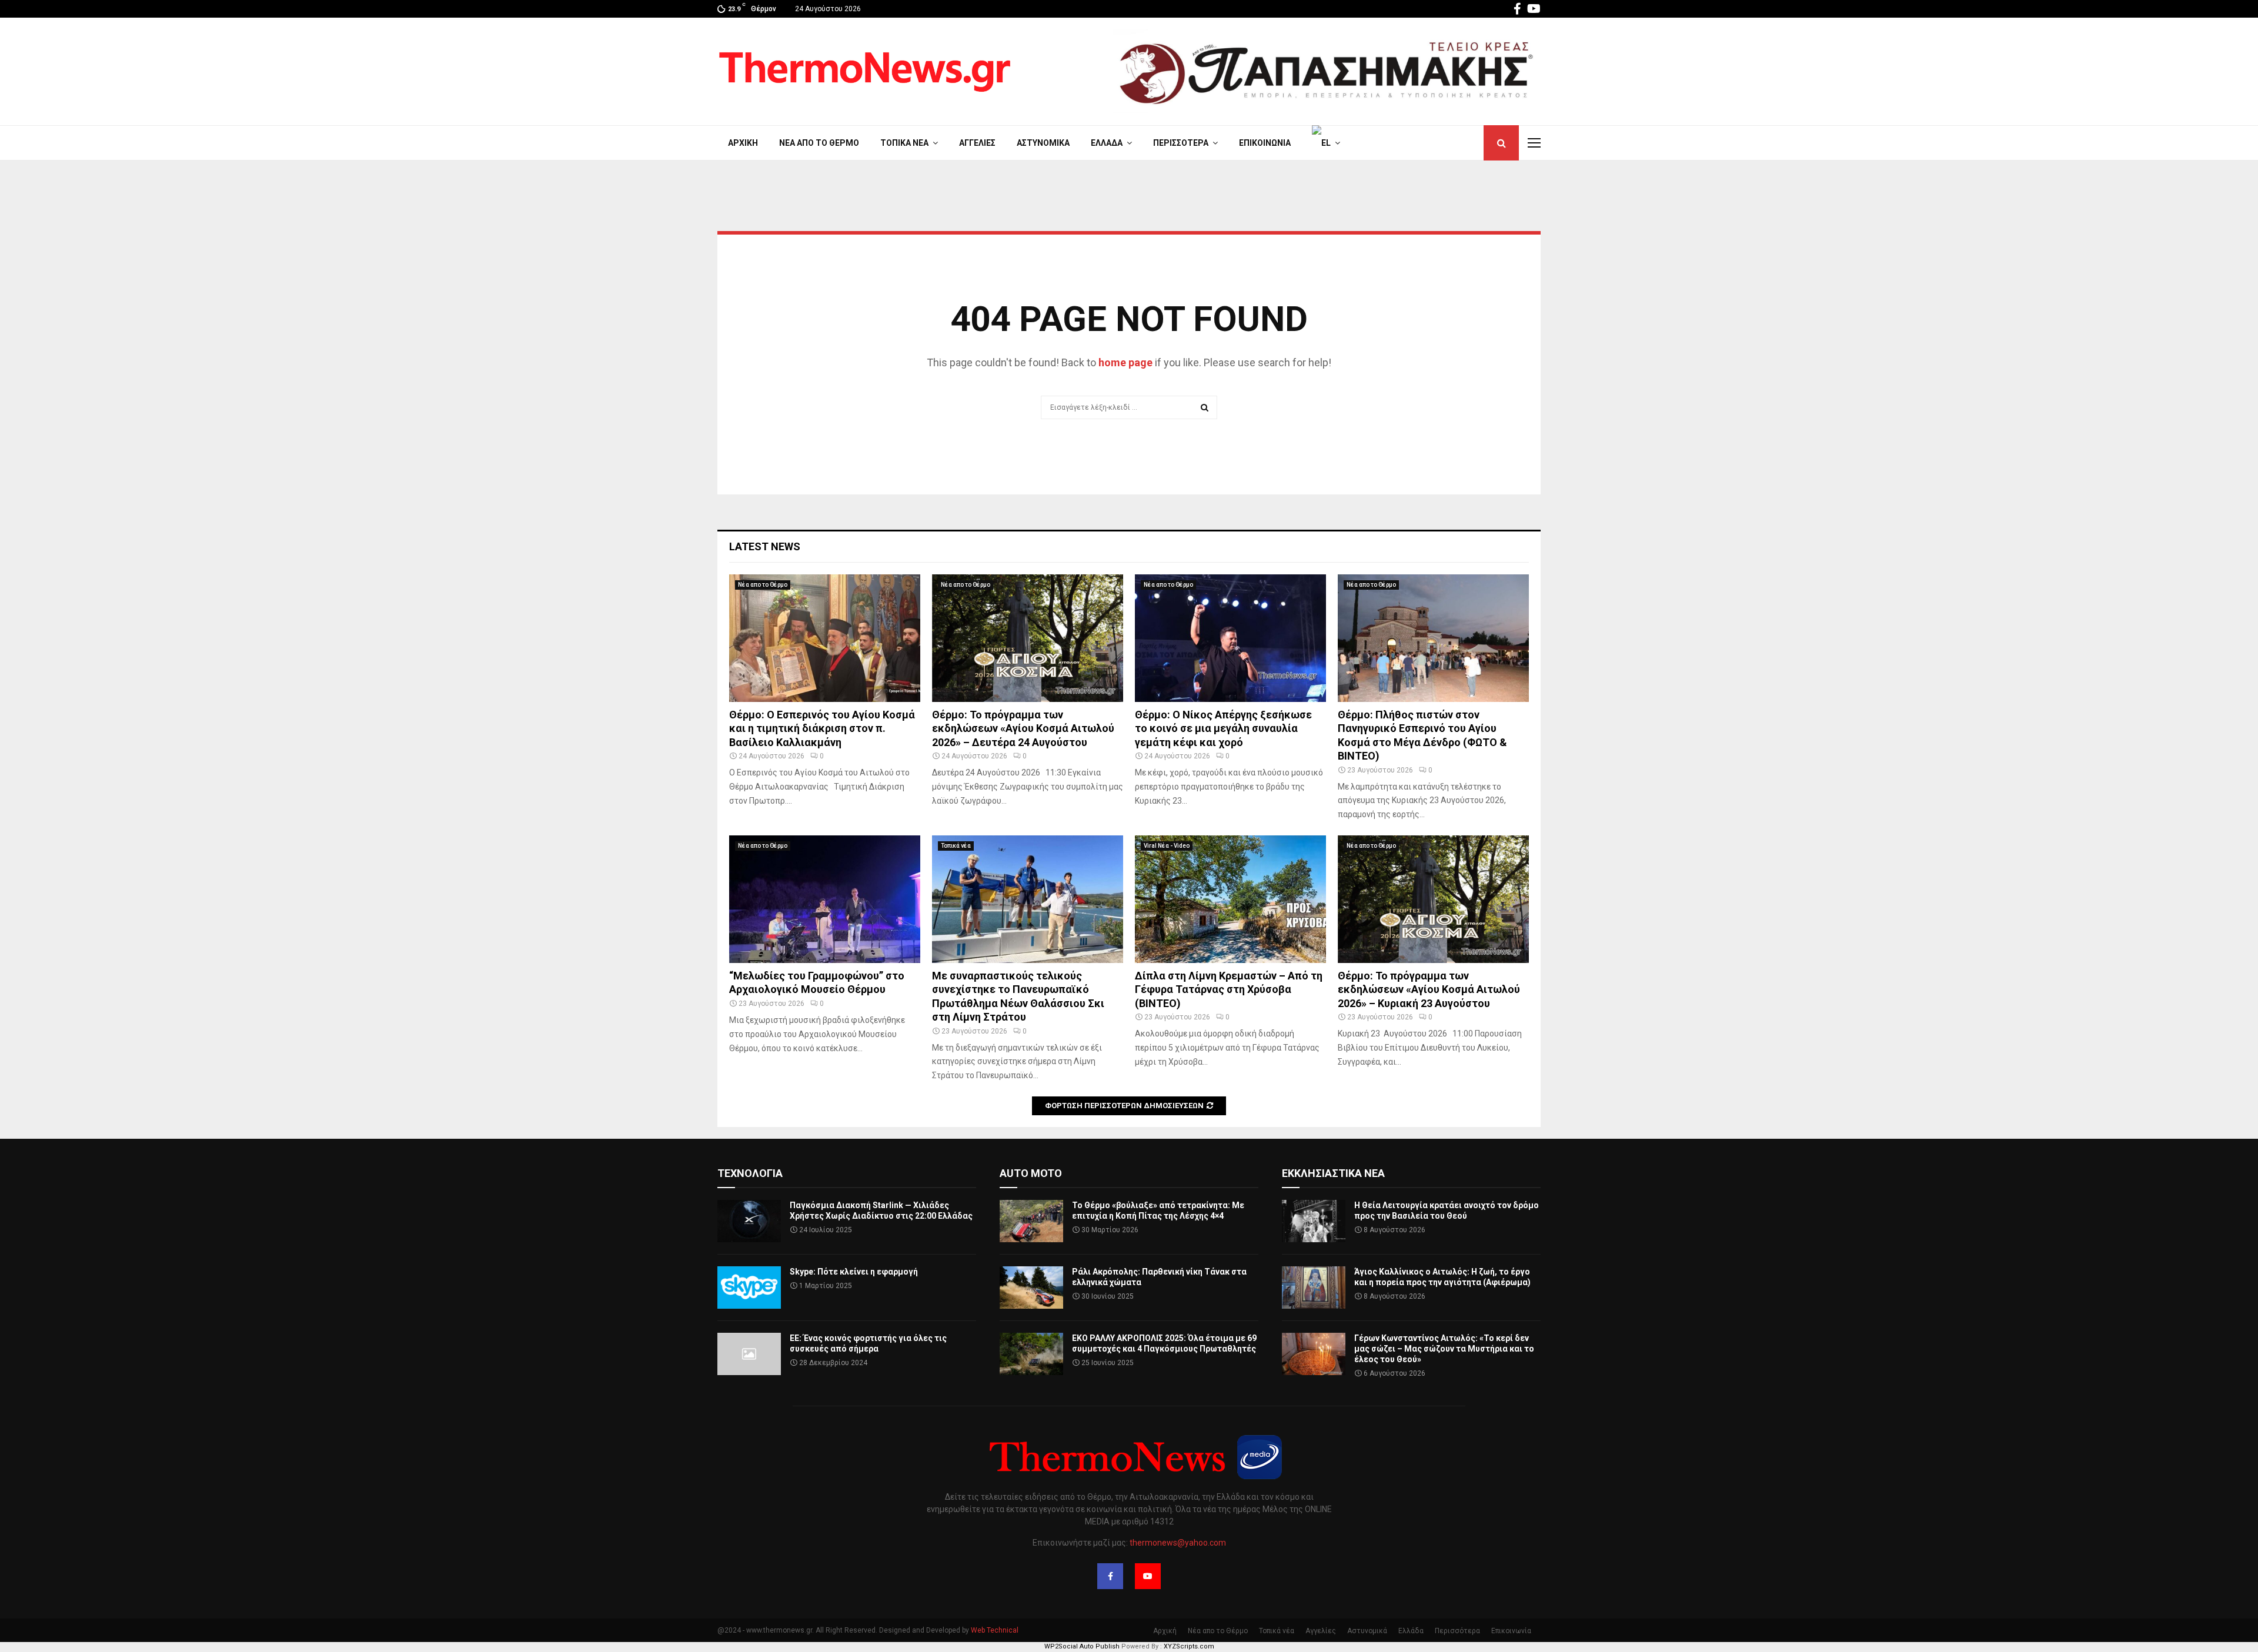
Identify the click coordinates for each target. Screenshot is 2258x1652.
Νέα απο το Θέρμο (819, 143)
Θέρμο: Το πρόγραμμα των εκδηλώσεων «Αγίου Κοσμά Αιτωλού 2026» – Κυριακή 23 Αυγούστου (1429, 989)
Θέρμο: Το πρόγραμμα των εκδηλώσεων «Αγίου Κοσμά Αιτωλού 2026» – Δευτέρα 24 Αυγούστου (1023, 728)
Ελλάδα (1107, 143)
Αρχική (743, 143)
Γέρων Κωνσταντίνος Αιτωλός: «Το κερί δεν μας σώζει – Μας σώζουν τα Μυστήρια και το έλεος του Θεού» (1444, 1349)
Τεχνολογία (750, 1173)
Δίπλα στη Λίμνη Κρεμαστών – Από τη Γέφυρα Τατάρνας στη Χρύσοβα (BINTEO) (1229, 989)
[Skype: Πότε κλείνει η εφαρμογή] (749, 1288)
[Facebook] (1110, 1576)
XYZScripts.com (1189, 1646)
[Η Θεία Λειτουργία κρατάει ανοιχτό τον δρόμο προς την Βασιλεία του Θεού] (1314, 1221)
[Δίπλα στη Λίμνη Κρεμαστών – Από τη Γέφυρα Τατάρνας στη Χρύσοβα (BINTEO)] (1230, 899)
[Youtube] (1148, 1576)
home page (1125, 362)
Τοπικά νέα (904, 143)
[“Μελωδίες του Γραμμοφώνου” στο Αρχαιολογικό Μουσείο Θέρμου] (825, 899)
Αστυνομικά (1043, 143)
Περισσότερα (1181, 143)
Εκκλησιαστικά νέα (1333, 1173)
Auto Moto (1031, 1173)
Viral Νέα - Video (1167, 846)
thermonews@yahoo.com (1178, 1543)
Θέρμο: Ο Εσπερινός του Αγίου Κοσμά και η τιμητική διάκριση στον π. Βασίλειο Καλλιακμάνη (822, 728)
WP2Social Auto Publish (1082, 1646)
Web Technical (995, 1630)
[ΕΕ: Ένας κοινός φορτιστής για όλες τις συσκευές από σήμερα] (749, 1354)
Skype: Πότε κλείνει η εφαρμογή (854, 1272)
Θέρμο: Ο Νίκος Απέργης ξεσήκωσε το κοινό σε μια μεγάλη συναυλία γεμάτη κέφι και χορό (1223, 728)
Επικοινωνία (1265, 143)
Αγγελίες (977, 143)
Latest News (765, 546)
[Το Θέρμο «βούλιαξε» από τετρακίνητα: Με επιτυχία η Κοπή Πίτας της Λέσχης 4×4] (1031, 1221)
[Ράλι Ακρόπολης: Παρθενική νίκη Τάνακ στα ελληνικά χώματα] (1031, 1288)
